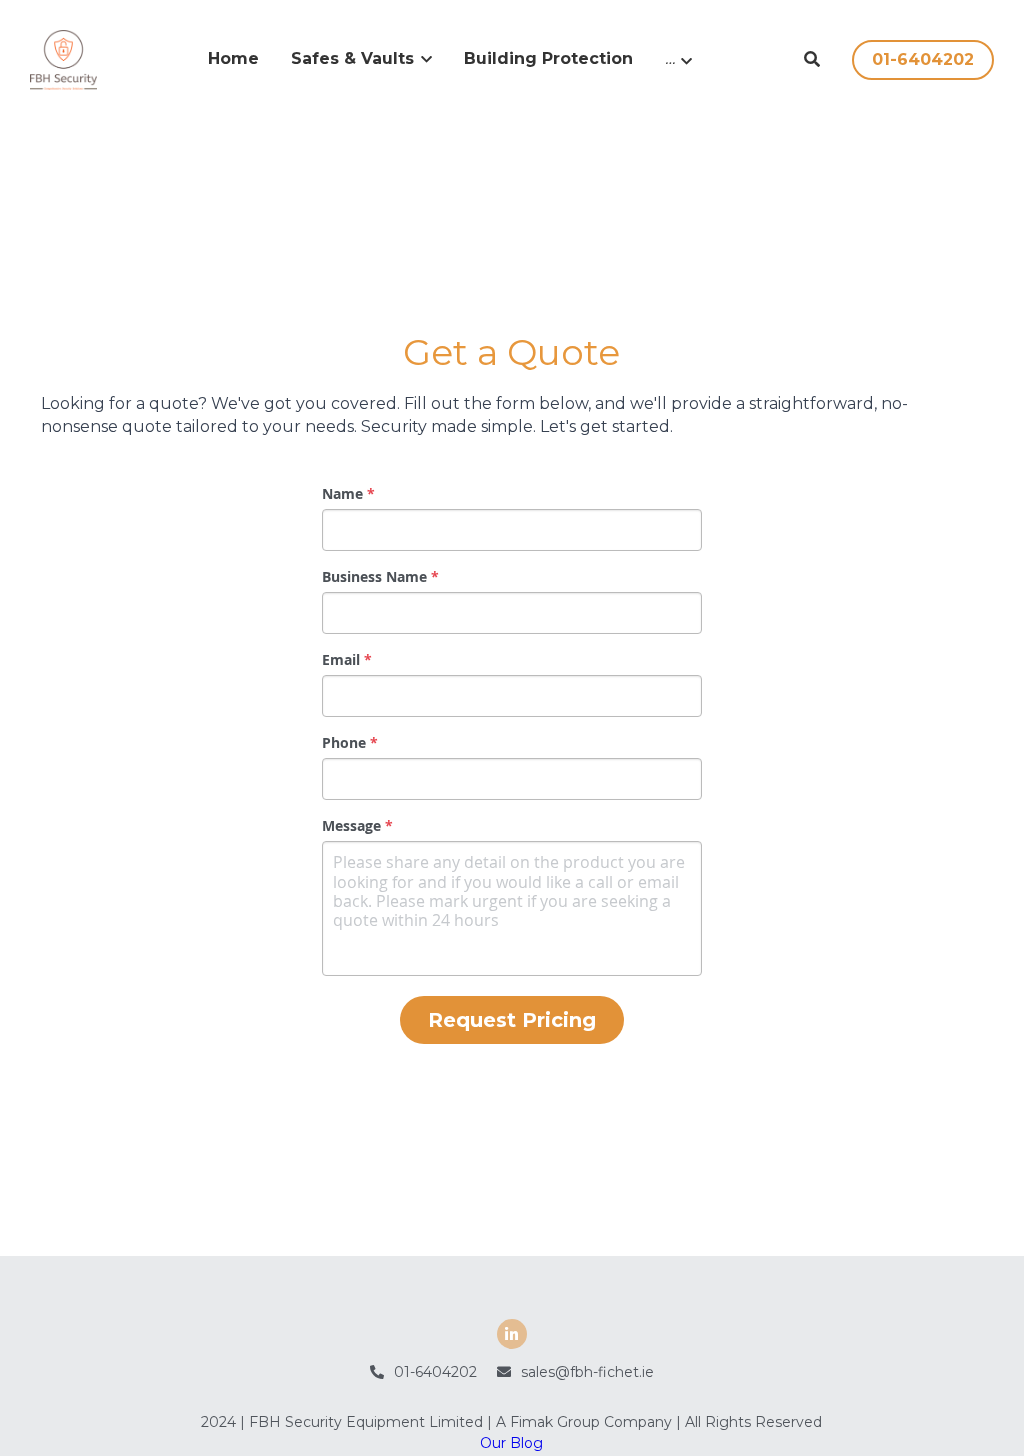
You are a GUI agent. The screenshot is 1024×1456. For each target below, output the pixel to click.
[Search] (812, 59)
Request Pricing (512, 976)
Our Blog (511, 1353)
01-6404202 (923, 59)
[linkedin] (512, 1244)
